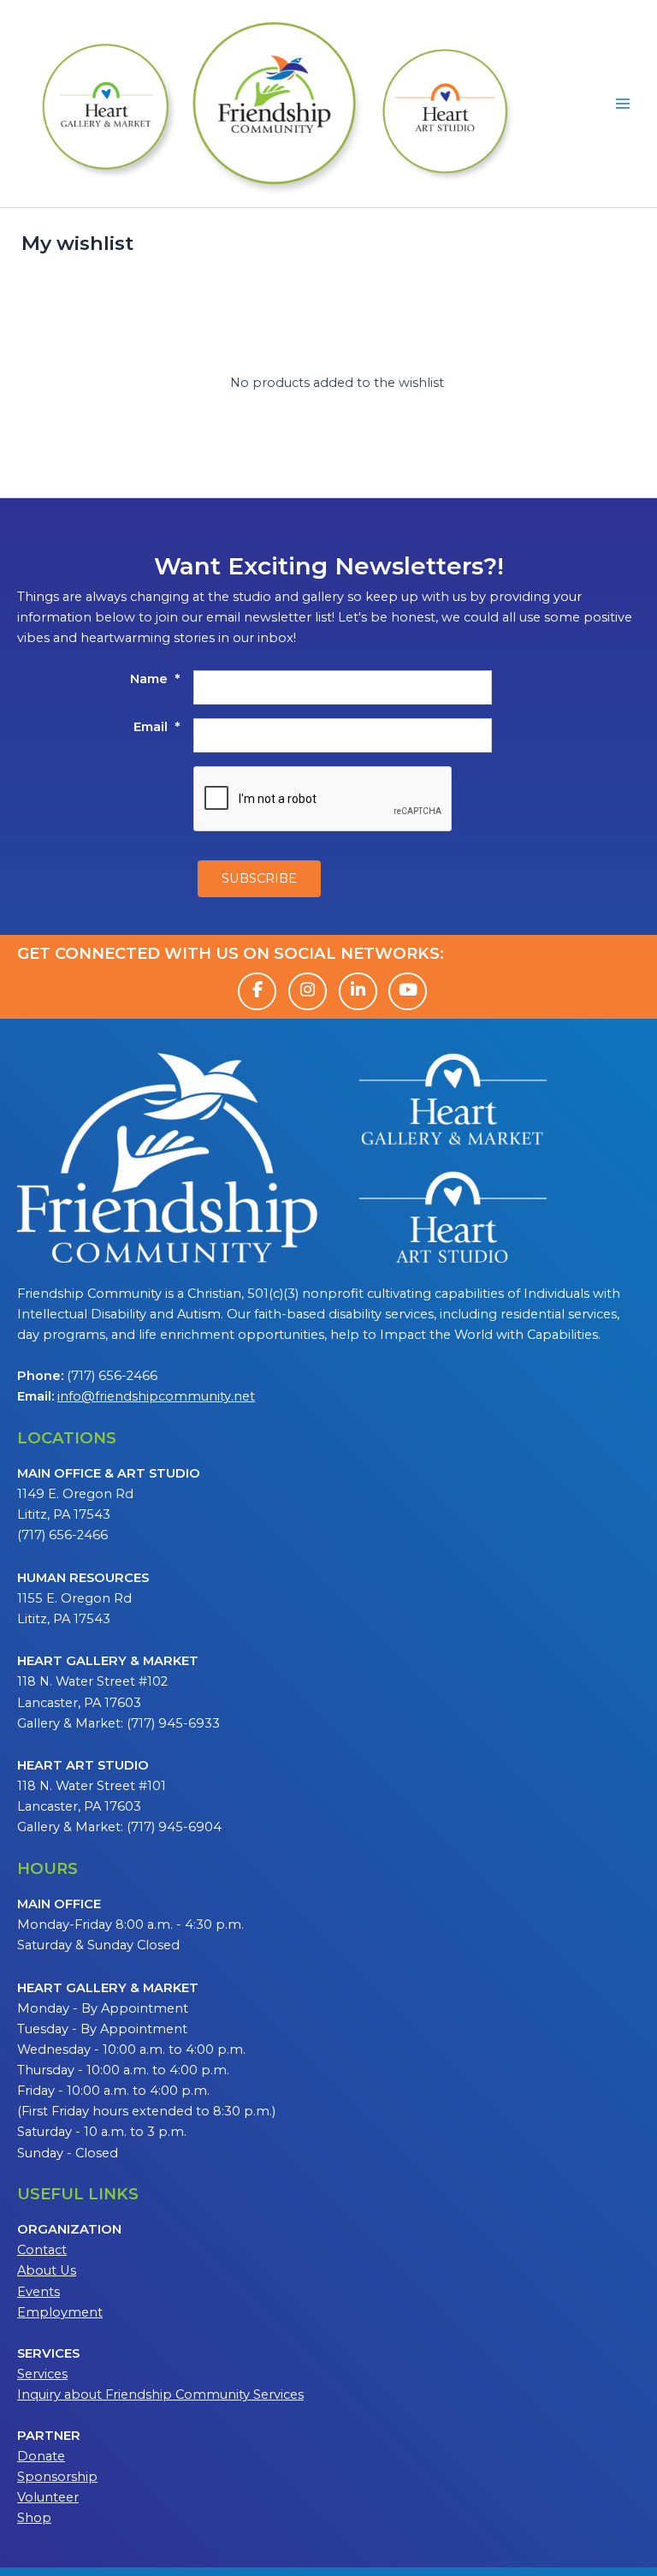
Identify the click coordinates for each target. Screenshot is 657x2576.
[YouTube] (408, 991)
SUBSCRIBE (259, 878)
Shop (34, 2518)
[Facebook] (257, 991)
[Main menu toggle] (623, 104)
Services (42, 2374)
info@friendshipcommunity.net (156, 1396)
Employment (60, 2312)
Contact (42, 2250)
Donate (41, 2456)
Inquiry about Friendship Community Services (160, 2395)
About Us (47, 2270)
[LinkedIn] (358, 991)
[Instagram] (308, 991)
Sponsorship (57, 2477)
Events (38, 2292)
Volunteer (48, 2497)
